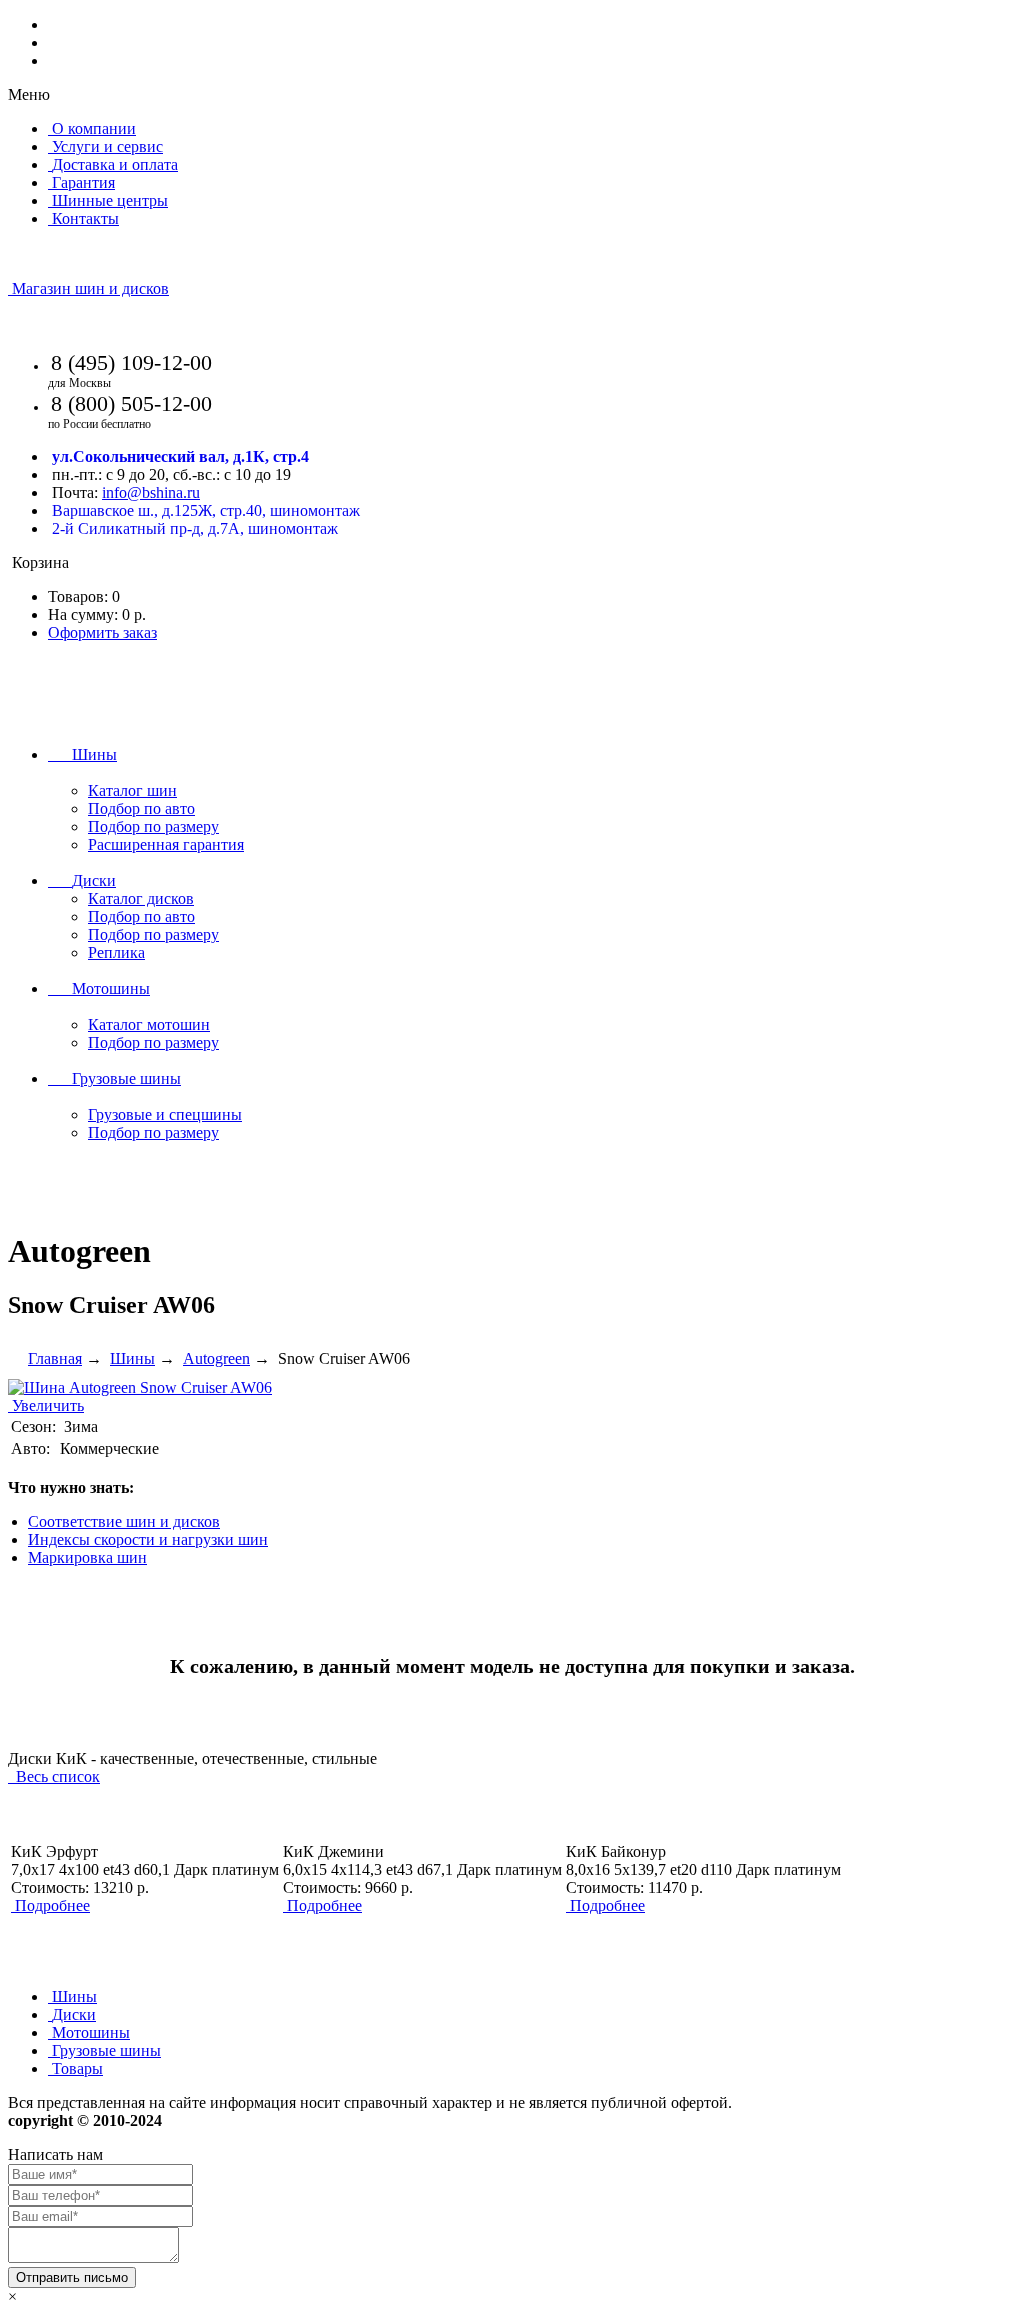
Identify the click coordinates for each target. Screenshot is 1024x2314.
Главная (55, 1358)
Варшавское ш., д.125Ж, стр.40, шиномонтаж (206, 510)
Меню (29, 94)
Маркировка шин (87, 1557)
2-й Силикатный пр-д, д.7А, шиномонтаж (195, 528)
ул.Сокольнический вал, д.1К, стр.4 (180, 456)
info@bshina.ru (151, 492)
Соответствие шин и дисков (124, 1521)
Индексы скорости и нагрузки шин (148, 1539)
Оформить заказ (102, 632)
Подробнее (52, 1905)
